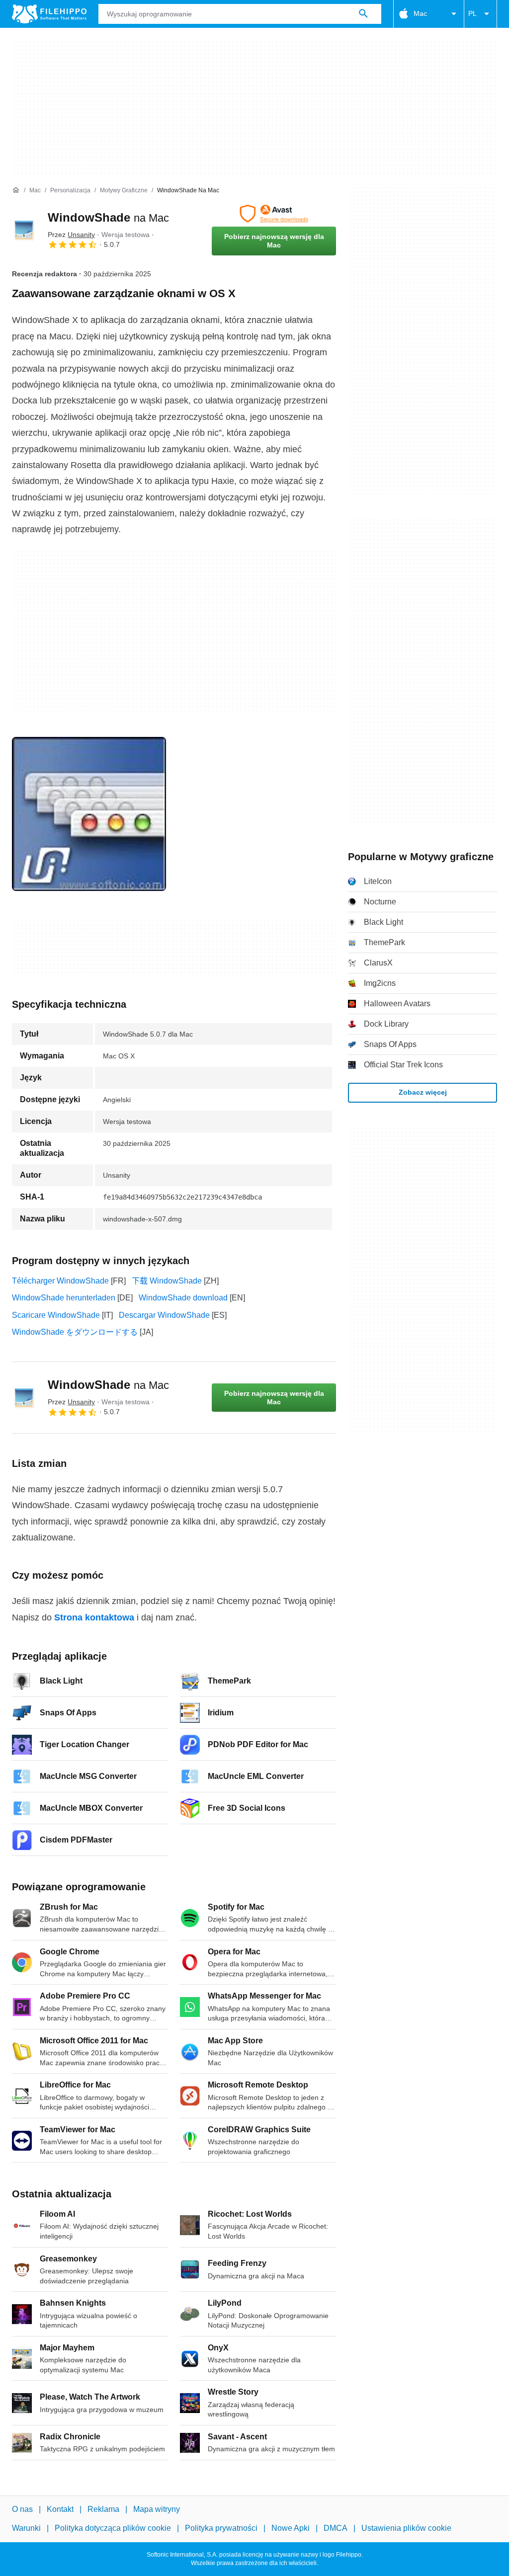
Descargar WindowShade (164, 1315)
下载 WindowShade (167, 1281)
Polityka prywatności (221, 2529)
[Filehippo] (49, 14)
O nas (22, 2509)
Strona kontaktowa (94, 1617)
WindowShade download (183, 1298)
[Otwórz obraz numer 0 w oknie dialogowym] (89, 814)
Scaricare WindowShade (56, 1315)
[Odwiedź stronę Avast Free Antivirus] (274, 214)
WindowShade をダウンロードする (75, 1332)
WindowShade (108, 217)
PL (472, 13)
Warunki (26, 2529)
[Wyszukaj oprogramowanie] (363, 14)
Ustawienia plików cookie (406, 2529)
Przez (71, 235)
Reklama (103, 2509)
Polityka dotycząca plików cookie (113, 2529)
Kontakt (60, 2509)
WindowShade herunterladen (64, 1298)
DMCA (336, 2529)
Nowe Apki (291, 2529)
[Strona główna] (16, 190)
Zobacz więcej (423, 1092)
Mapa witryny (157, 2509)
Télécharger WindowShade (60, 1281)
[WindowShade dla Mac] (24, 230)
